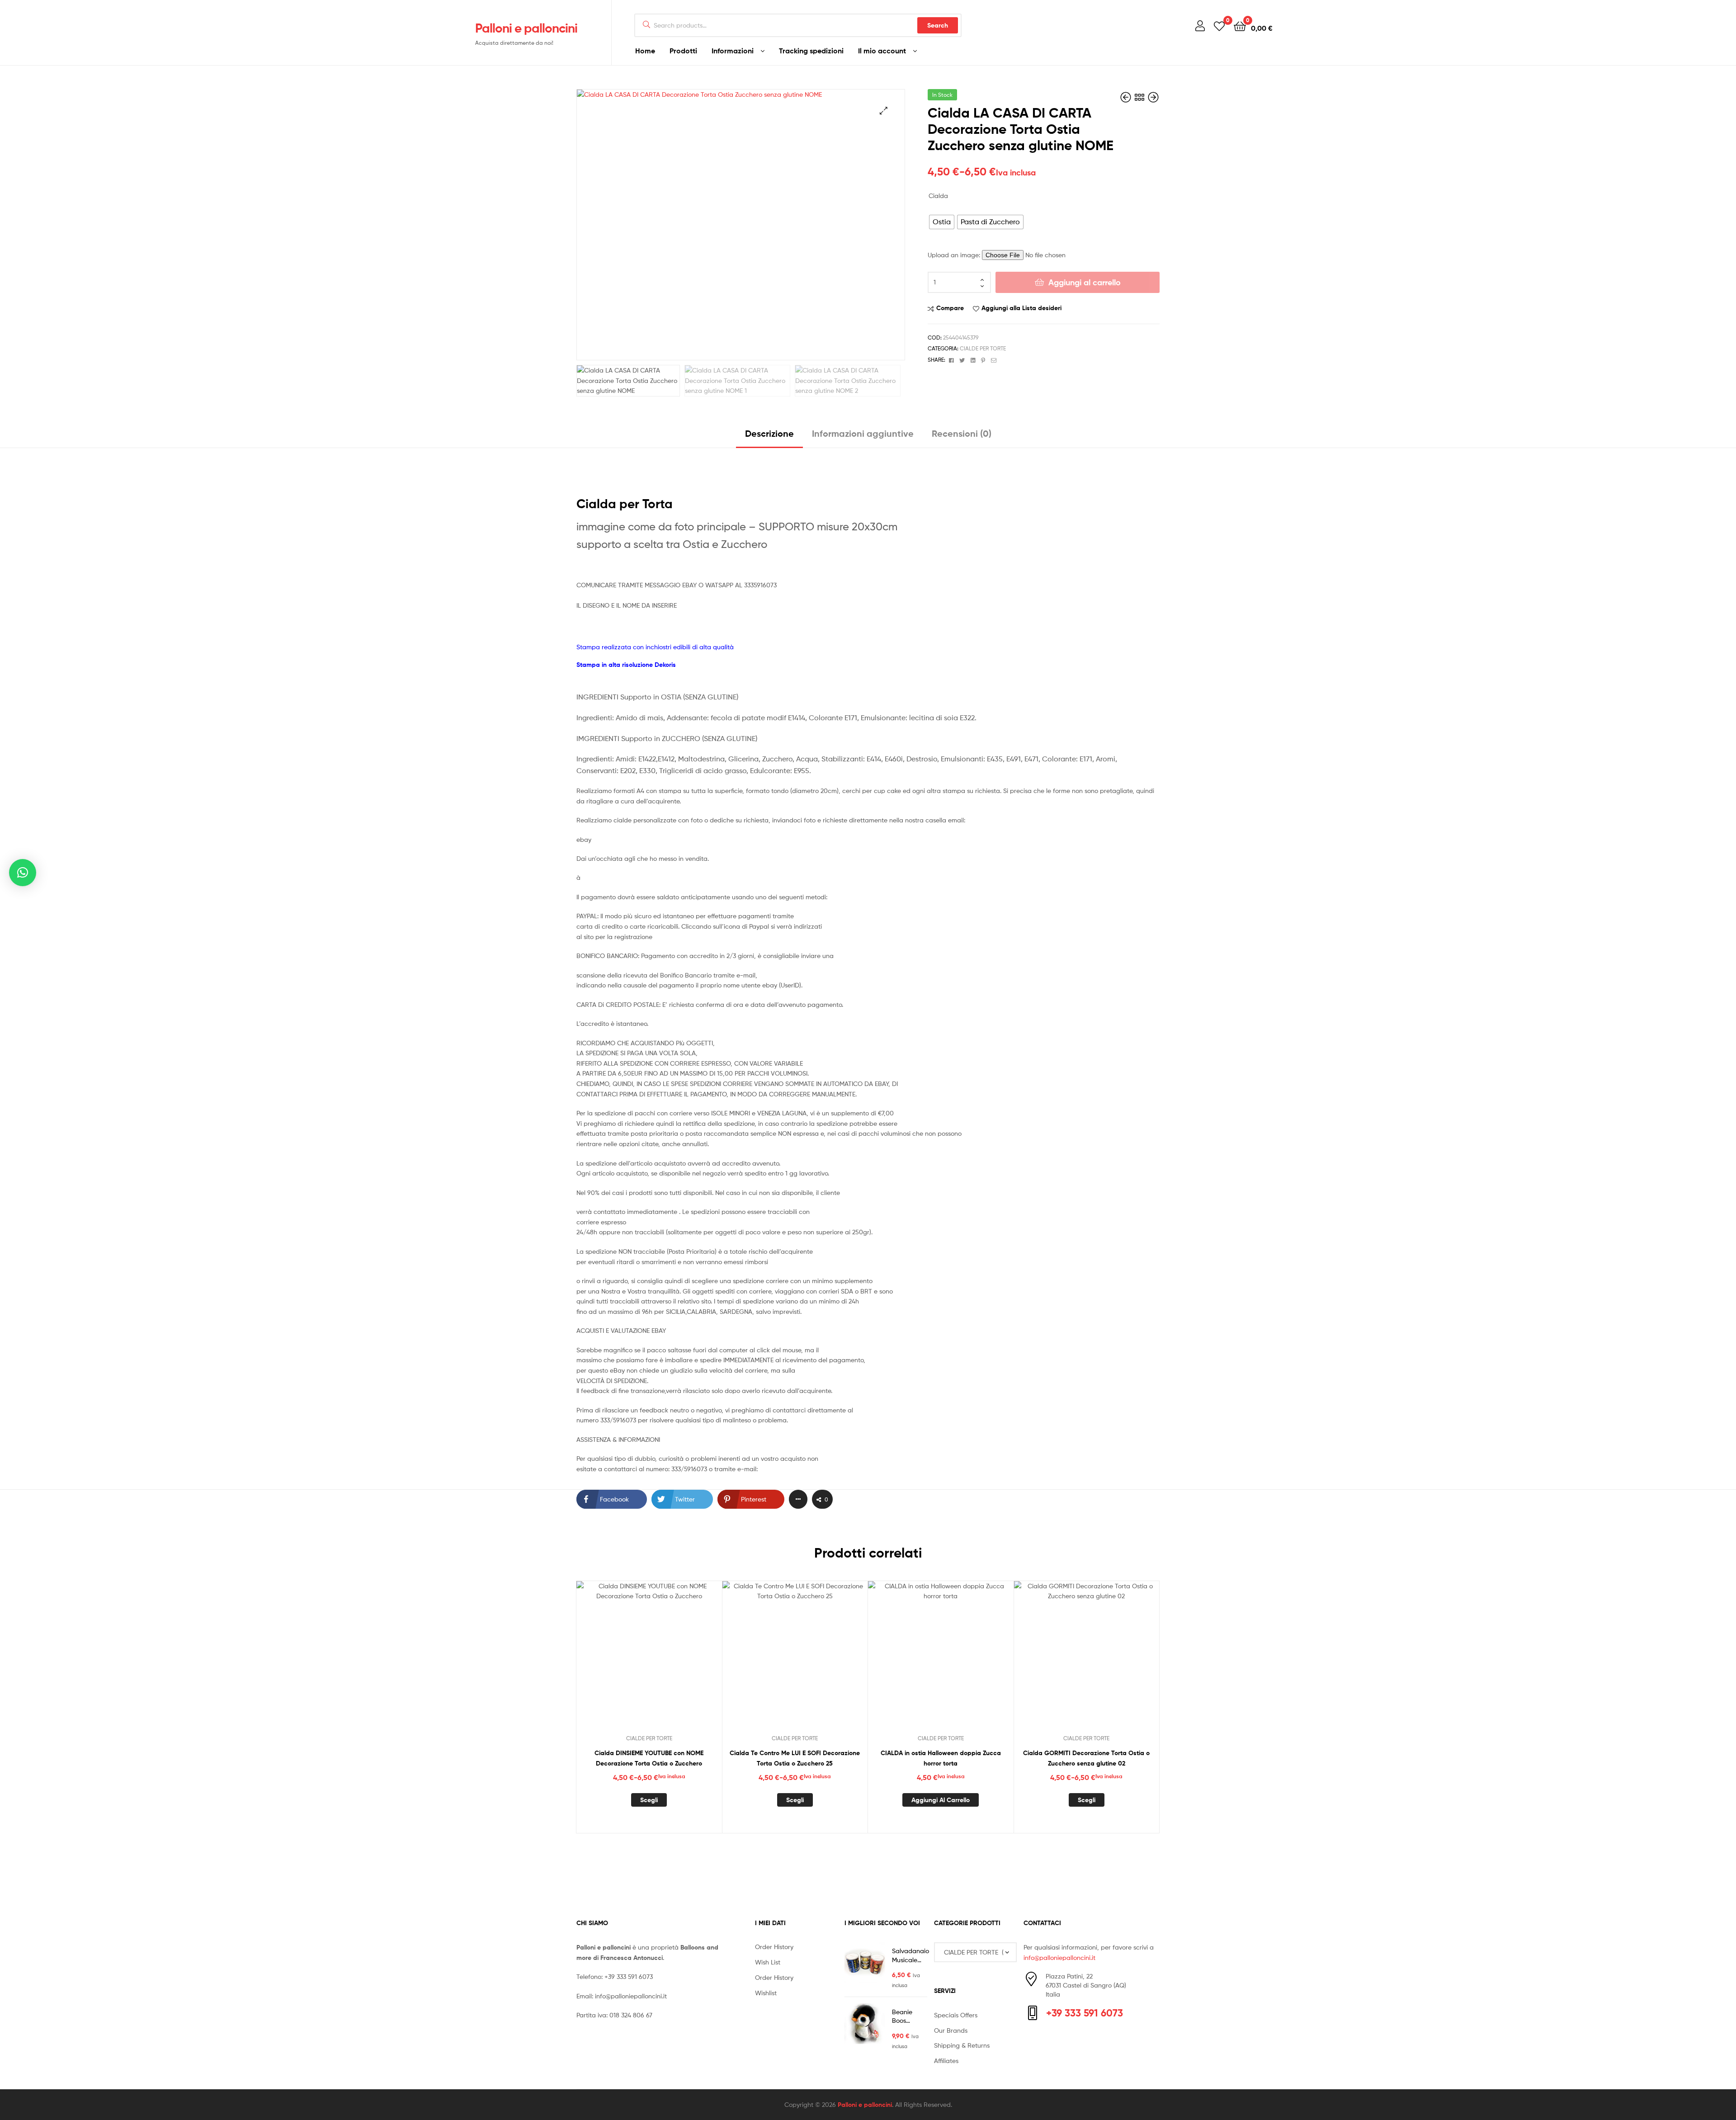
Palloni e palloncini (526, 28)
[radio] (942, 222)
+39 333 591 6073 (629, 1976)
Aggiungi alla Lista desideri (1021, 308)
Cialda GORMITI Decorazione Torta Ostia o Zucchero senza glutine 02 (1086, 1758)
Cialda (938, 196)
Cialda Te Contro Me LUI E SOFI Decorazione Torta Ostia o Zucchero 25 (795, 1758)
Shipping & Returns (962, 2045)
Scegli (649, 1800)
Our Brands (951, 2030)
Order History (774, 1947)
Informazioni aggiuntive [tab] (863, 433)
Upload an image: (955, 255)
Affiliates (946, 2061)
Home (645, 51)
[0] (1219, 26)
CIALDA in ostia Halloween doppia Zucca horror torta (941, 1758)
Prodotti (683, 51)
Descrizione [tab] (769, 433)
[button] (884, 111)
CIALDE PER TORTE (983, 348)
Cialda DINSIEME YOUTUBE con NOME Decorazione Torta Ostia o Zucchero (649, 1758)
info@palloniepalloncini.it (631, 1996)
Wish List (768, 1962)
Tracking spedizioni (811, 51)
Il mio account (882, 51)
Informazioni (733, 51)
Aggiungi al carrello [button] (941, 1800)
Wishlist (766, 1993)
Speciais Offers (956, 2015)
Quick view (671, 1661)
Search (938, 25)
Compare (950, 308)
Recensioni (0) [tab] (962, 433)
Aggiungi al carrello (1085, 282)
